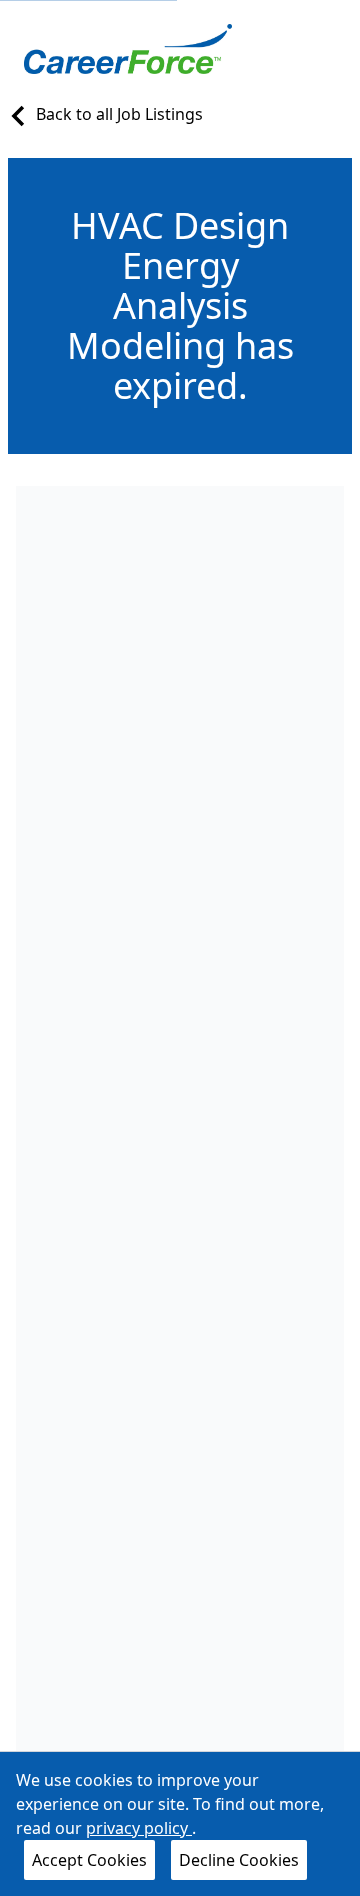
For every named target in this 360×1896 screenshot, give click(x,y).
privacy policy (139, 1828)
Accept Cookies (89, 1860)
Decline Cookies (239, 1860)
